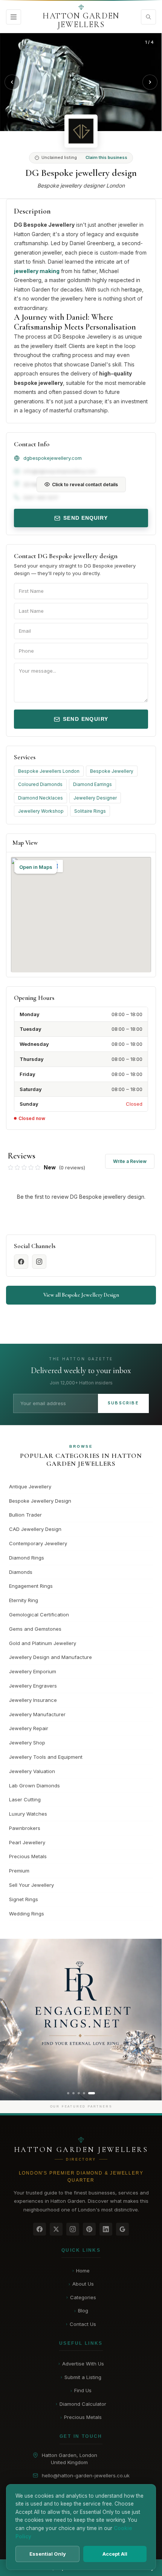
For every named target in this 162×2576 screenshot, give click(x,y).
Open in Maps (36, 867)
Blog (81, 2310)
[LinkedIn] (106, 2229)
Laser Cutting (25, 1799)
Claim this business (106, 157)
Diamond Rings (27, 1558)
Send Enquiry (85, 518)
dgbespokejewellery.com (53, 458)
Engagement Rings (31, 1586)
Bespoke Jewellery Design (40, 1501)
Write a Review (130, 1161)
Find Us (81, 2390)
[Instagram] (73, 2229)
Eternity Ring (24, 1600)
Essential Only (48, 2554)
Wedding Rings (27, 1914)
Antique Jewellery (30, 1486)
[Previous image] (12, 82)
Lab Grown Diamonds (34, 1785)
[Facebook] (40, 2229)
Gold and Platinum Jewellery (43, 1643)
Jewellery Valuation (32, 1771)
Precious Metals (28, 1856)
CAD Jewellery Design (35, 1529)
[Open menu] (14, 17)
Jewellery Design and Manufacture (50, 1657)
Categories (81, 2297)
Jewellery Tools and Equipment (46, 1757)
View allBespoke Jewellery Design (81, 1295)
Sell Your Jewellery (31, 1885)
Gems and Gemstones (35, 1629)
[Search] (148, 17)
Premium (19, 1871)
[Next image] (150, 82)
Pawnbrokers (25, 1828)
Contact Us (81, 2324)
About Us (81, 2284)
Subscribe (123, 1403)
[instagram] (39, 1262)
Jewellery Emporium (33, 1671)
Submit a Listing (81, 2377)
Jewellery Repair (29, 1728)
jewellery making (37, 271)
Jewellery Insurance (33, 1700)
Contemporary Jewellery (38, 1543)
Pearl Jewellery (27, 1842)
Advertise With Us (81, 2364)
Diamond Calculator (81, 2404)
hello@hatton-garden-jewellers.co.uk (86, 2475)
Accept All (115, 2554)
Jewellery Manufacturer (37, 1714)
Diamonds (21, 1572)
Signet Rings (24, 1899)
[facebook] (21, 1262)
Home (81, 2271)
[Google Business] (122, 2229)
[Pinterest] (89, 2229)
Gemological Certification (39, 1615)
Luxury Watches (28, 1814)
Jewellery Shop (27, 1743)
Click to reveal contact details (85, 485)
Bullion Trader (25, 1515)
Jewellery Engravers (33, 1686)
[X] (56, 2229)
